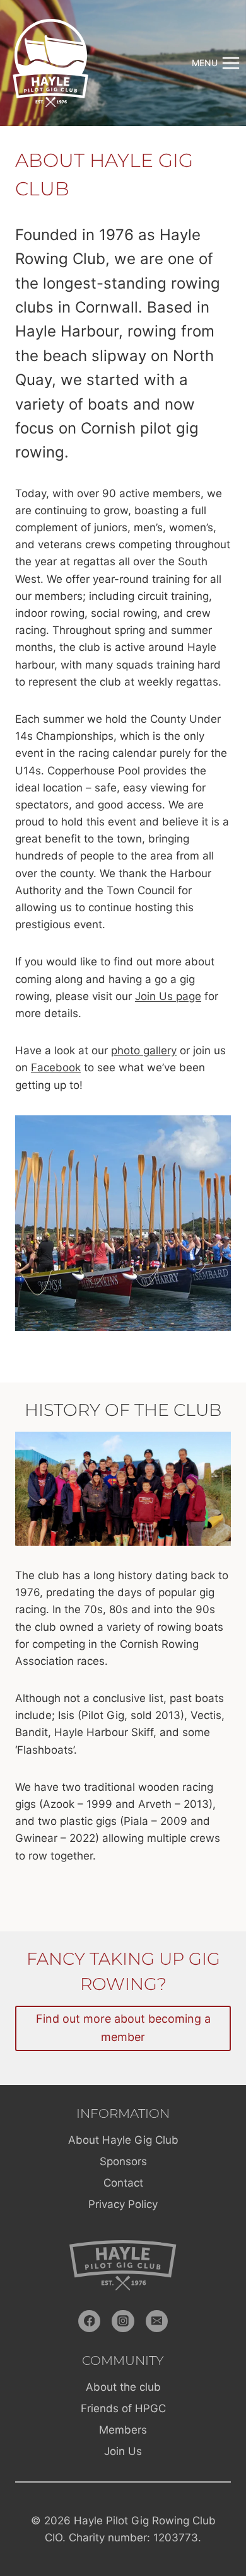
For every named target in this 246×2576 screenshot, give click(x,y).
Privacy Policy (123, 2204)
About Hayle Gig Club (123, 2140)
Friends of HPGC (123, 2408)
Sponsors (123, 2161)
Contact (123, 2183)
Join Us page (168, 996)
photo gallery (144, 1050)
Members (123, 2430)
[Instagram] (123, 2321)
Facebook (56, 1067)
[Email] (157, 2321)
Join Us (123, 2451)
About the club (123, 2387)
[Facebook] (90, 2321)
